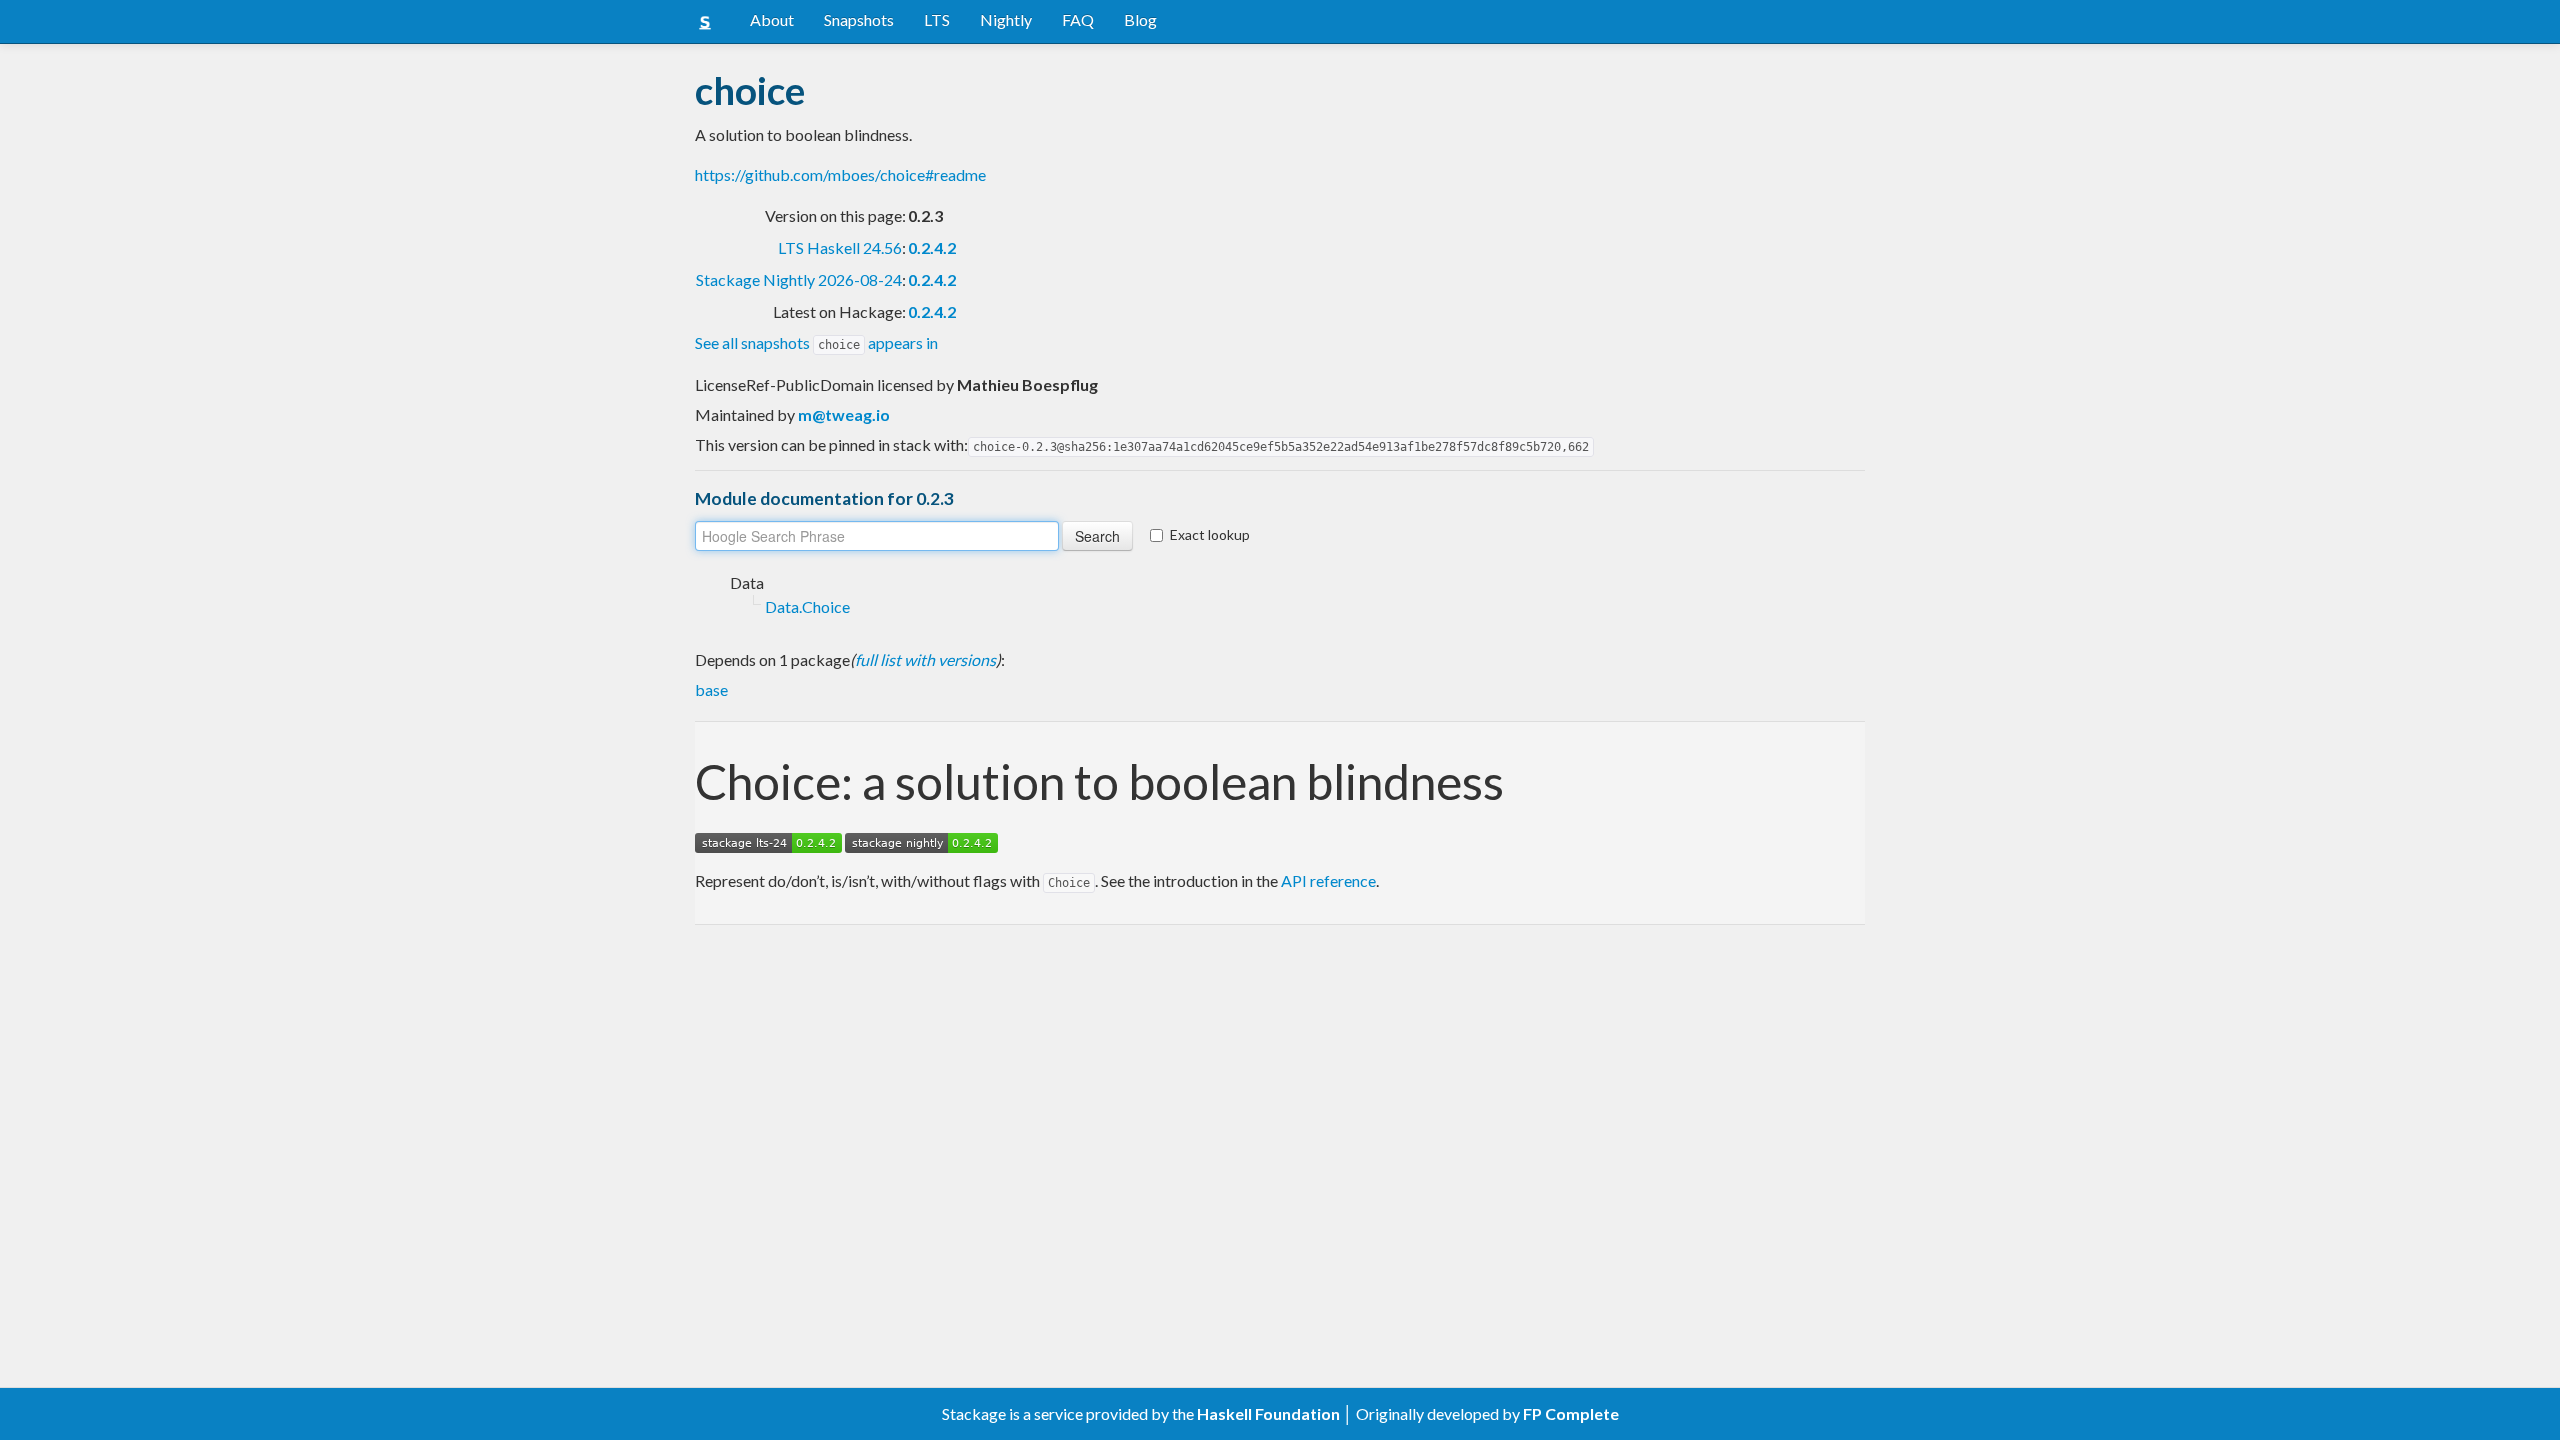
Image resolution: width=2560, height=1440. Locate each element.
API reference (1328, 880)
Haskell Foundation (1268, 1413)
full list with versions (925, 659)
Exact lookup (1210, 534)
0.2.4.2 (932, 247)
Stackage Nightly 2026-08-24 (799, 279)
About (772, 19)
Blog (1140, 19)
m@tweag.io (844, 414)
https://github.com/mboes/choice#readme (840, 174)
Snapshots (859, 19)
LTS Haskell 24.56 (840, 247)
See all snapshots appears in (816, 342)
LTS (937, 19)
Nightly (1006, 19)
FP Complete (1571, 1413)
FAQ (1078, 19)
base (711, 689)
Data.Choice (807, 606)
